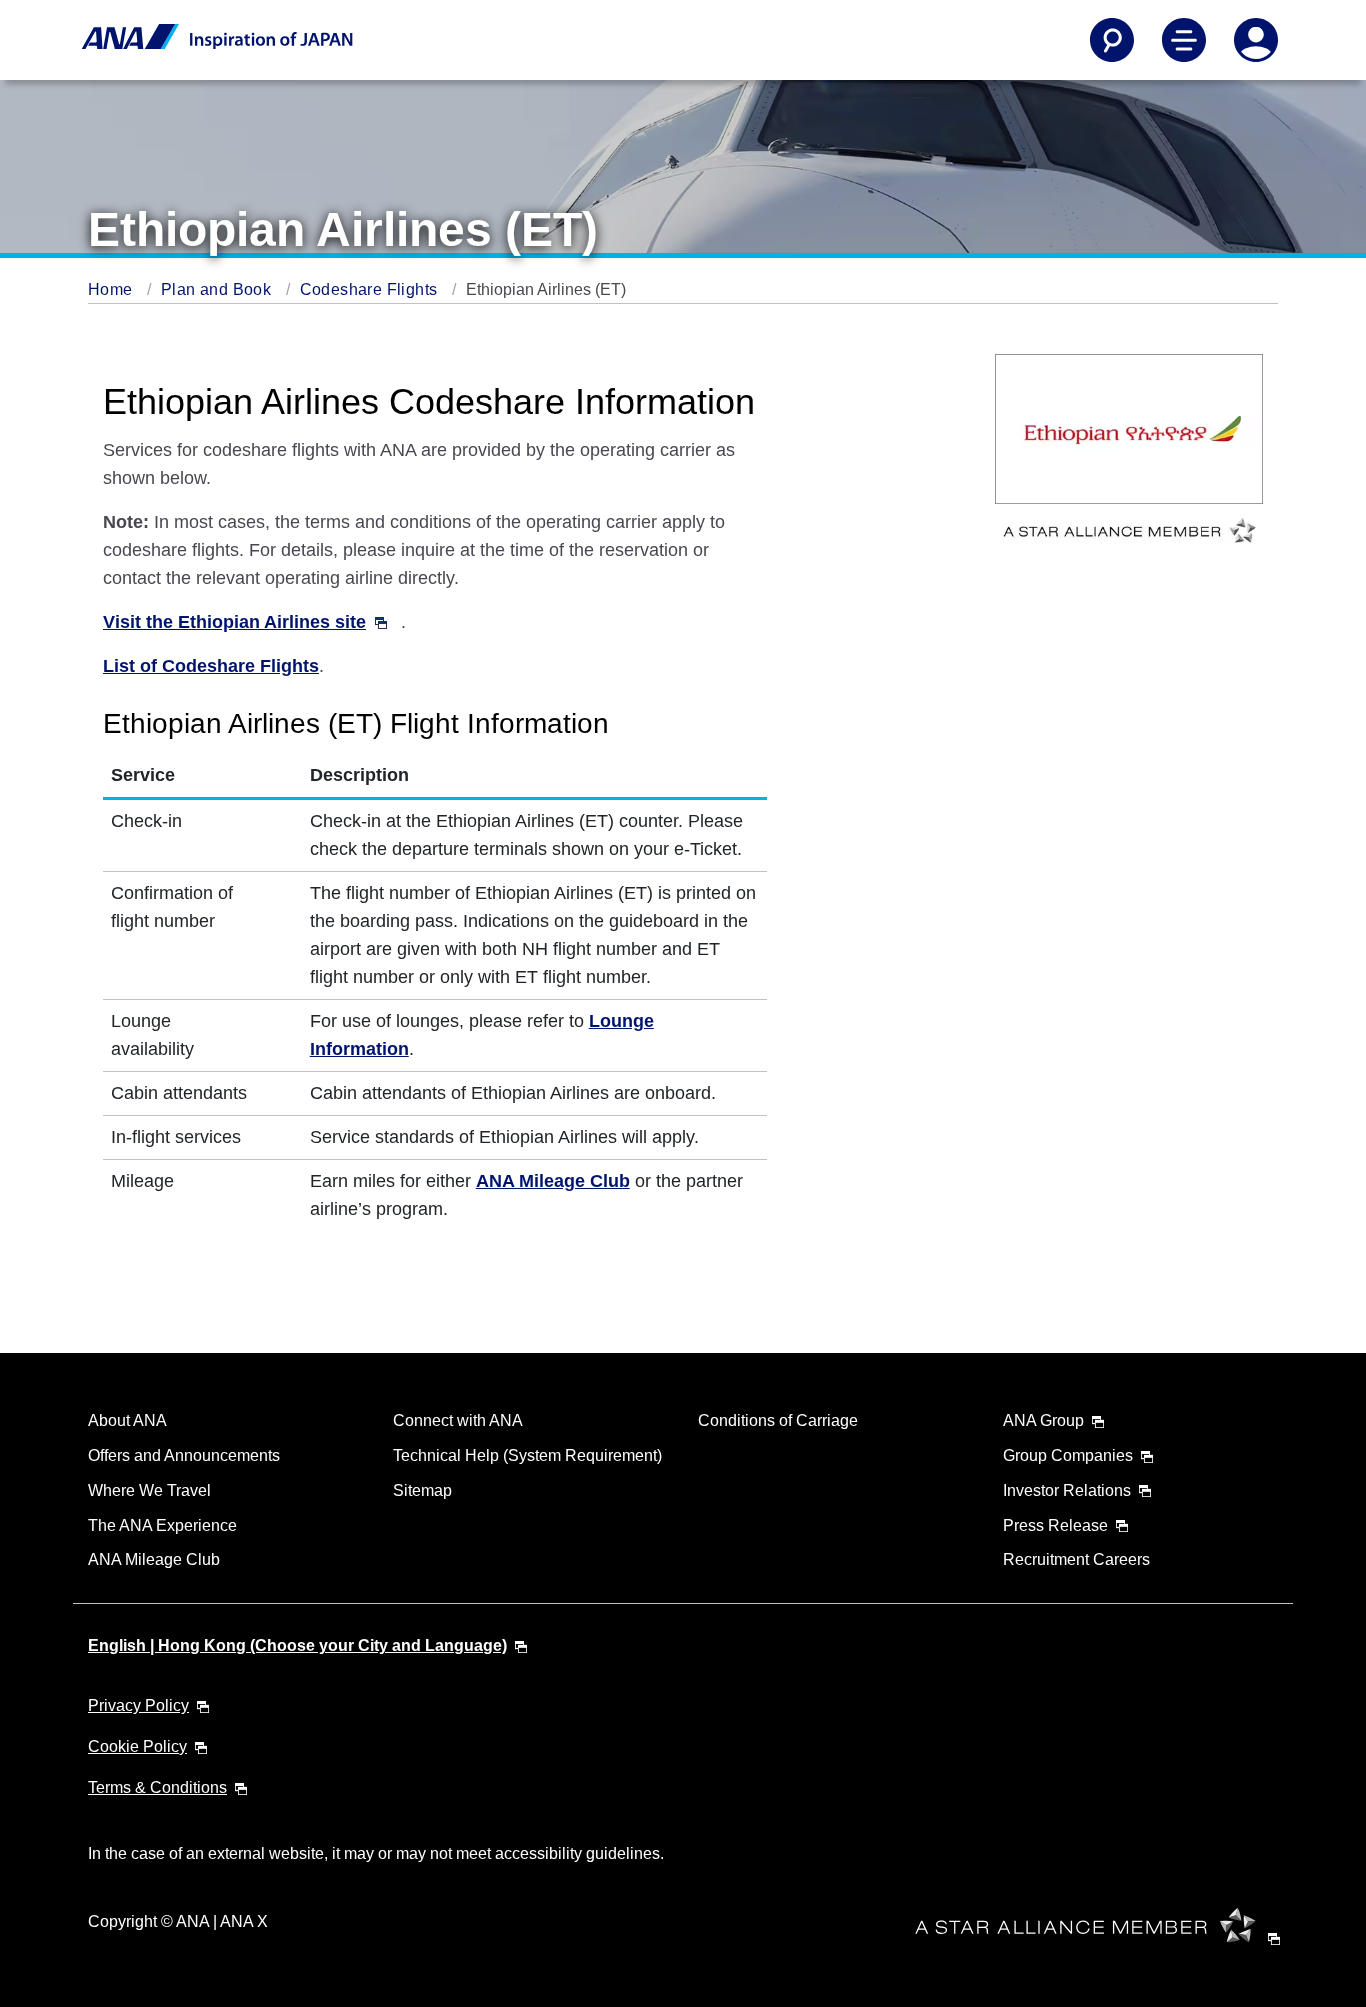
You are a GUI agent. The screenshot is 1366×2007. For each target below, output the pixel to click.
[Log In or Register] (1256, 40)
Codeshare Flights (371, 289)
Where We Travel (149, 1490)
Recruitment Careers (1076, 1559)
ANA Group (1043, 1420)
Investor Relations (1067, 1490)
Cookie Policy (137, 1746)
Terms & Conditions (157, 1787)
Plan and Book (218, 289)
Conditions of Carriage (778, 1420)
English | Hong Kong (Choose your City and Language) (297, 1645)
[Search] (1112, 40)
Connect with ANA (458, 1420)
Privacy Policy (138, 1705)
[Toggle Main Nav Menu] (1184, 40)
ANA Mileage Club (154, 1559)
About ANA (127, 1420)
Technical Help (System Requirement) (527, 1455)
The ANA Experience (162, 1525)
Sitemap (422, 1490)
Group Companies (1068, 1455)
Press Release (1055, 1525)
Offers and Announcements (184, 1455)
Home (112, 289)
